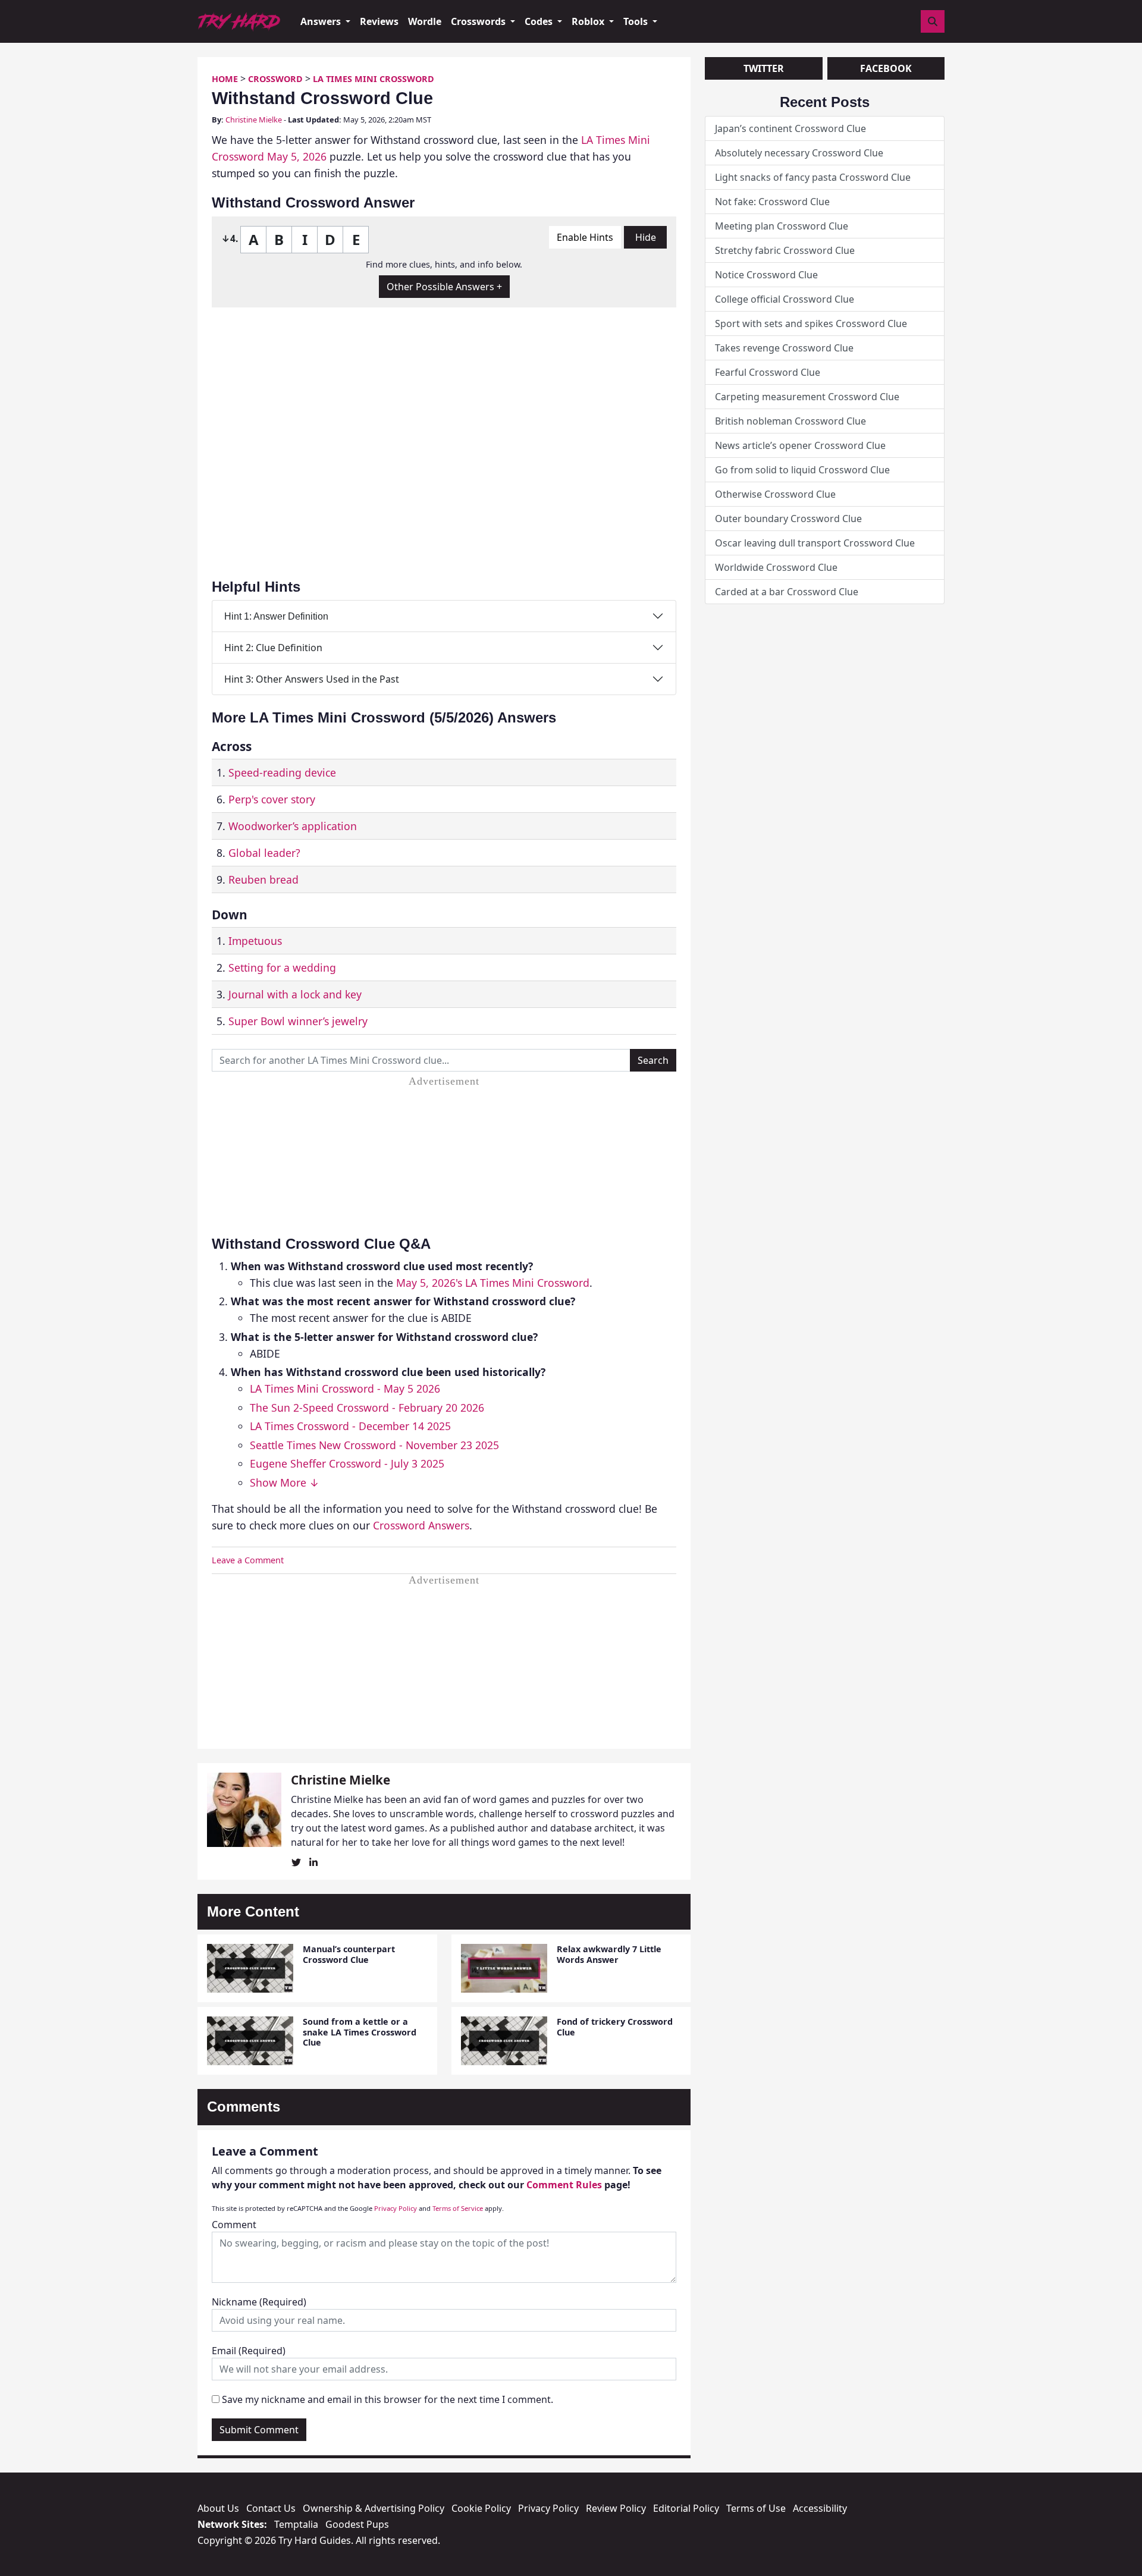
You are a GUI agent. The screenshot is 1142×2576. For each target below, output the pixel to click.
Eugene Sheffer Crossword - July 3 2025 (347, 1463)
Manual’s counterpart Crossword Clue (349, 1954)
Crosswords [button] (479, 21)
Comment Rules (564, 2185)
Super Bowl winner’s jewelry (298, 1021)
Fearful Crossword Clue (768, 372)
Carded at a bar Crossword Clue (787, 592)
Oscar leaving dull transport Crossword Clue (815, 543)
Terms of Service (458, 2208)
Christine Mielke (254, 120)
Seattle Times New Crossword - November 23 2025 (374, 1445)
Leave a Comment (248, 1560)
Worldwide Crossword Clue (776, 567)
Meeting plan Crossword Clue (782, 226)
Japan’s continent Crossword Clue (790, 128)
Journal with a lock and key (295, 994)
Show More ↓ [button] (285, 1482)
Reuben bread (263, 879)
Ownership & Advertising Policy (374, 2508)
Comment (234, 2225)
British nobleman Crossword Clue (790, 421)
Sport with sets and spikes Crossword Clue (811, 323)
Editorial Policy (686, 2508)
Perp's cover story (272, 799)
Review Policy (616, 2508)
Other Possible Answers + (444, 287)
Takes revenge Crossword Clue (784, 348)
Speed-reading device (282, 772)
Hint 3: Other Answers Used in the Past (312, 679)
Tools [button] (637, 21)
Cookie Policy (481, 2508)
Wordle (425, 21)
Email (249, 2351)
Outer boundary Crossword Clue (788, 519)
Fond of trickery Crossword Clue (615, 2027)
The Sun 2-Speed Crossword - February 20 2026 (367, 1408)
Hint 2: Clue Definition (273, 648)
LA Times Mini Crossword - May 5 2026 (345, 1388)
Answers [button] (322, 21)
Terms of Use (756, 2508)
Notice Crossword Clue (766, 275)
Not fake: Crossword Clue (772, 202)
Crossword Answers (421, 1525)
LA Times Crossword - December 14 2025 (350, 1426)
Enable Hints (585, 237)
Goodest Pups (357, 2524)
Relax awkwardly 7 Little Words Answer (609, 1954)
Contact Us (271, 2508)
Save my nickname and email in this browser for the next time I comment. (388, 2399)
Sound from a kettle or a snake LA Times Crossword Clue (360, 2032)
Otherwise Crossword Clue (775, 494)
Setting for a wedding (282, 967)
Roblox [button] (589, 21)
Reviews (379, 21)
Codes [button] (540, 21)
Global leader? (264, 853)
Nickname (259, 2302)
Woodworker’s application (293, 826)
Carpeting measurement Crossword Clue (807, 397)
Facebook (886, 68)
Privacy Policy (396, 2208)
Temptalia (296, 2524)
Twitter (764, 68)
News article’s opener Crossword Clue (800, 445)
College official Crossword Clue (785, 299)
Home (225, 79)
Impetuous (255, 941)
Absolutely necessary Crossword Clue (799, 153)
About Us (218, 2508)
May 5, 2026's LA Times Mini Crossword (493, 1283)
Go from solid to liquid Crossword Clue (802, 470)
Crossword (275, 79)
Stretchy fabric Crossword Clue (785, 250)
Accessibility (820, 2508)
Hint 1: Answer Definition (276, 616)
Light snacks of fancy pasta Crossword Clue (813, 177)
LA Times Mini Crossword (374, 79)
